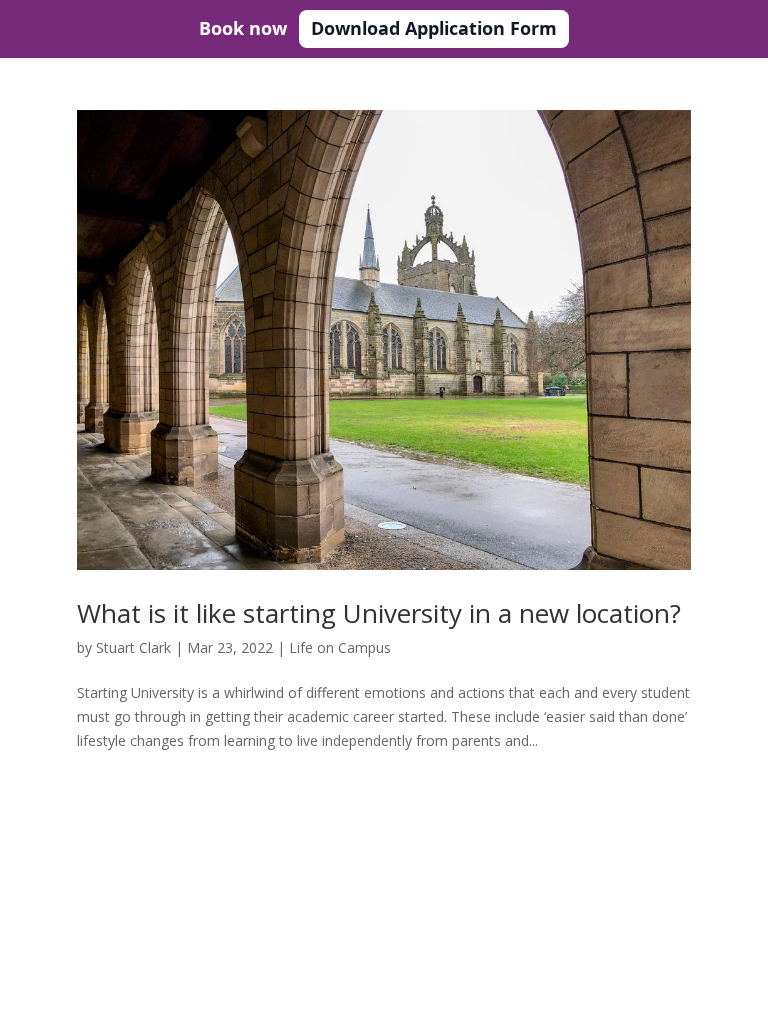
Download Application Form (434, 28)
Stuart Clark (133, 647)
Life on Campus (340, 647)
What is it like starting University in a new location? (379, 613)
